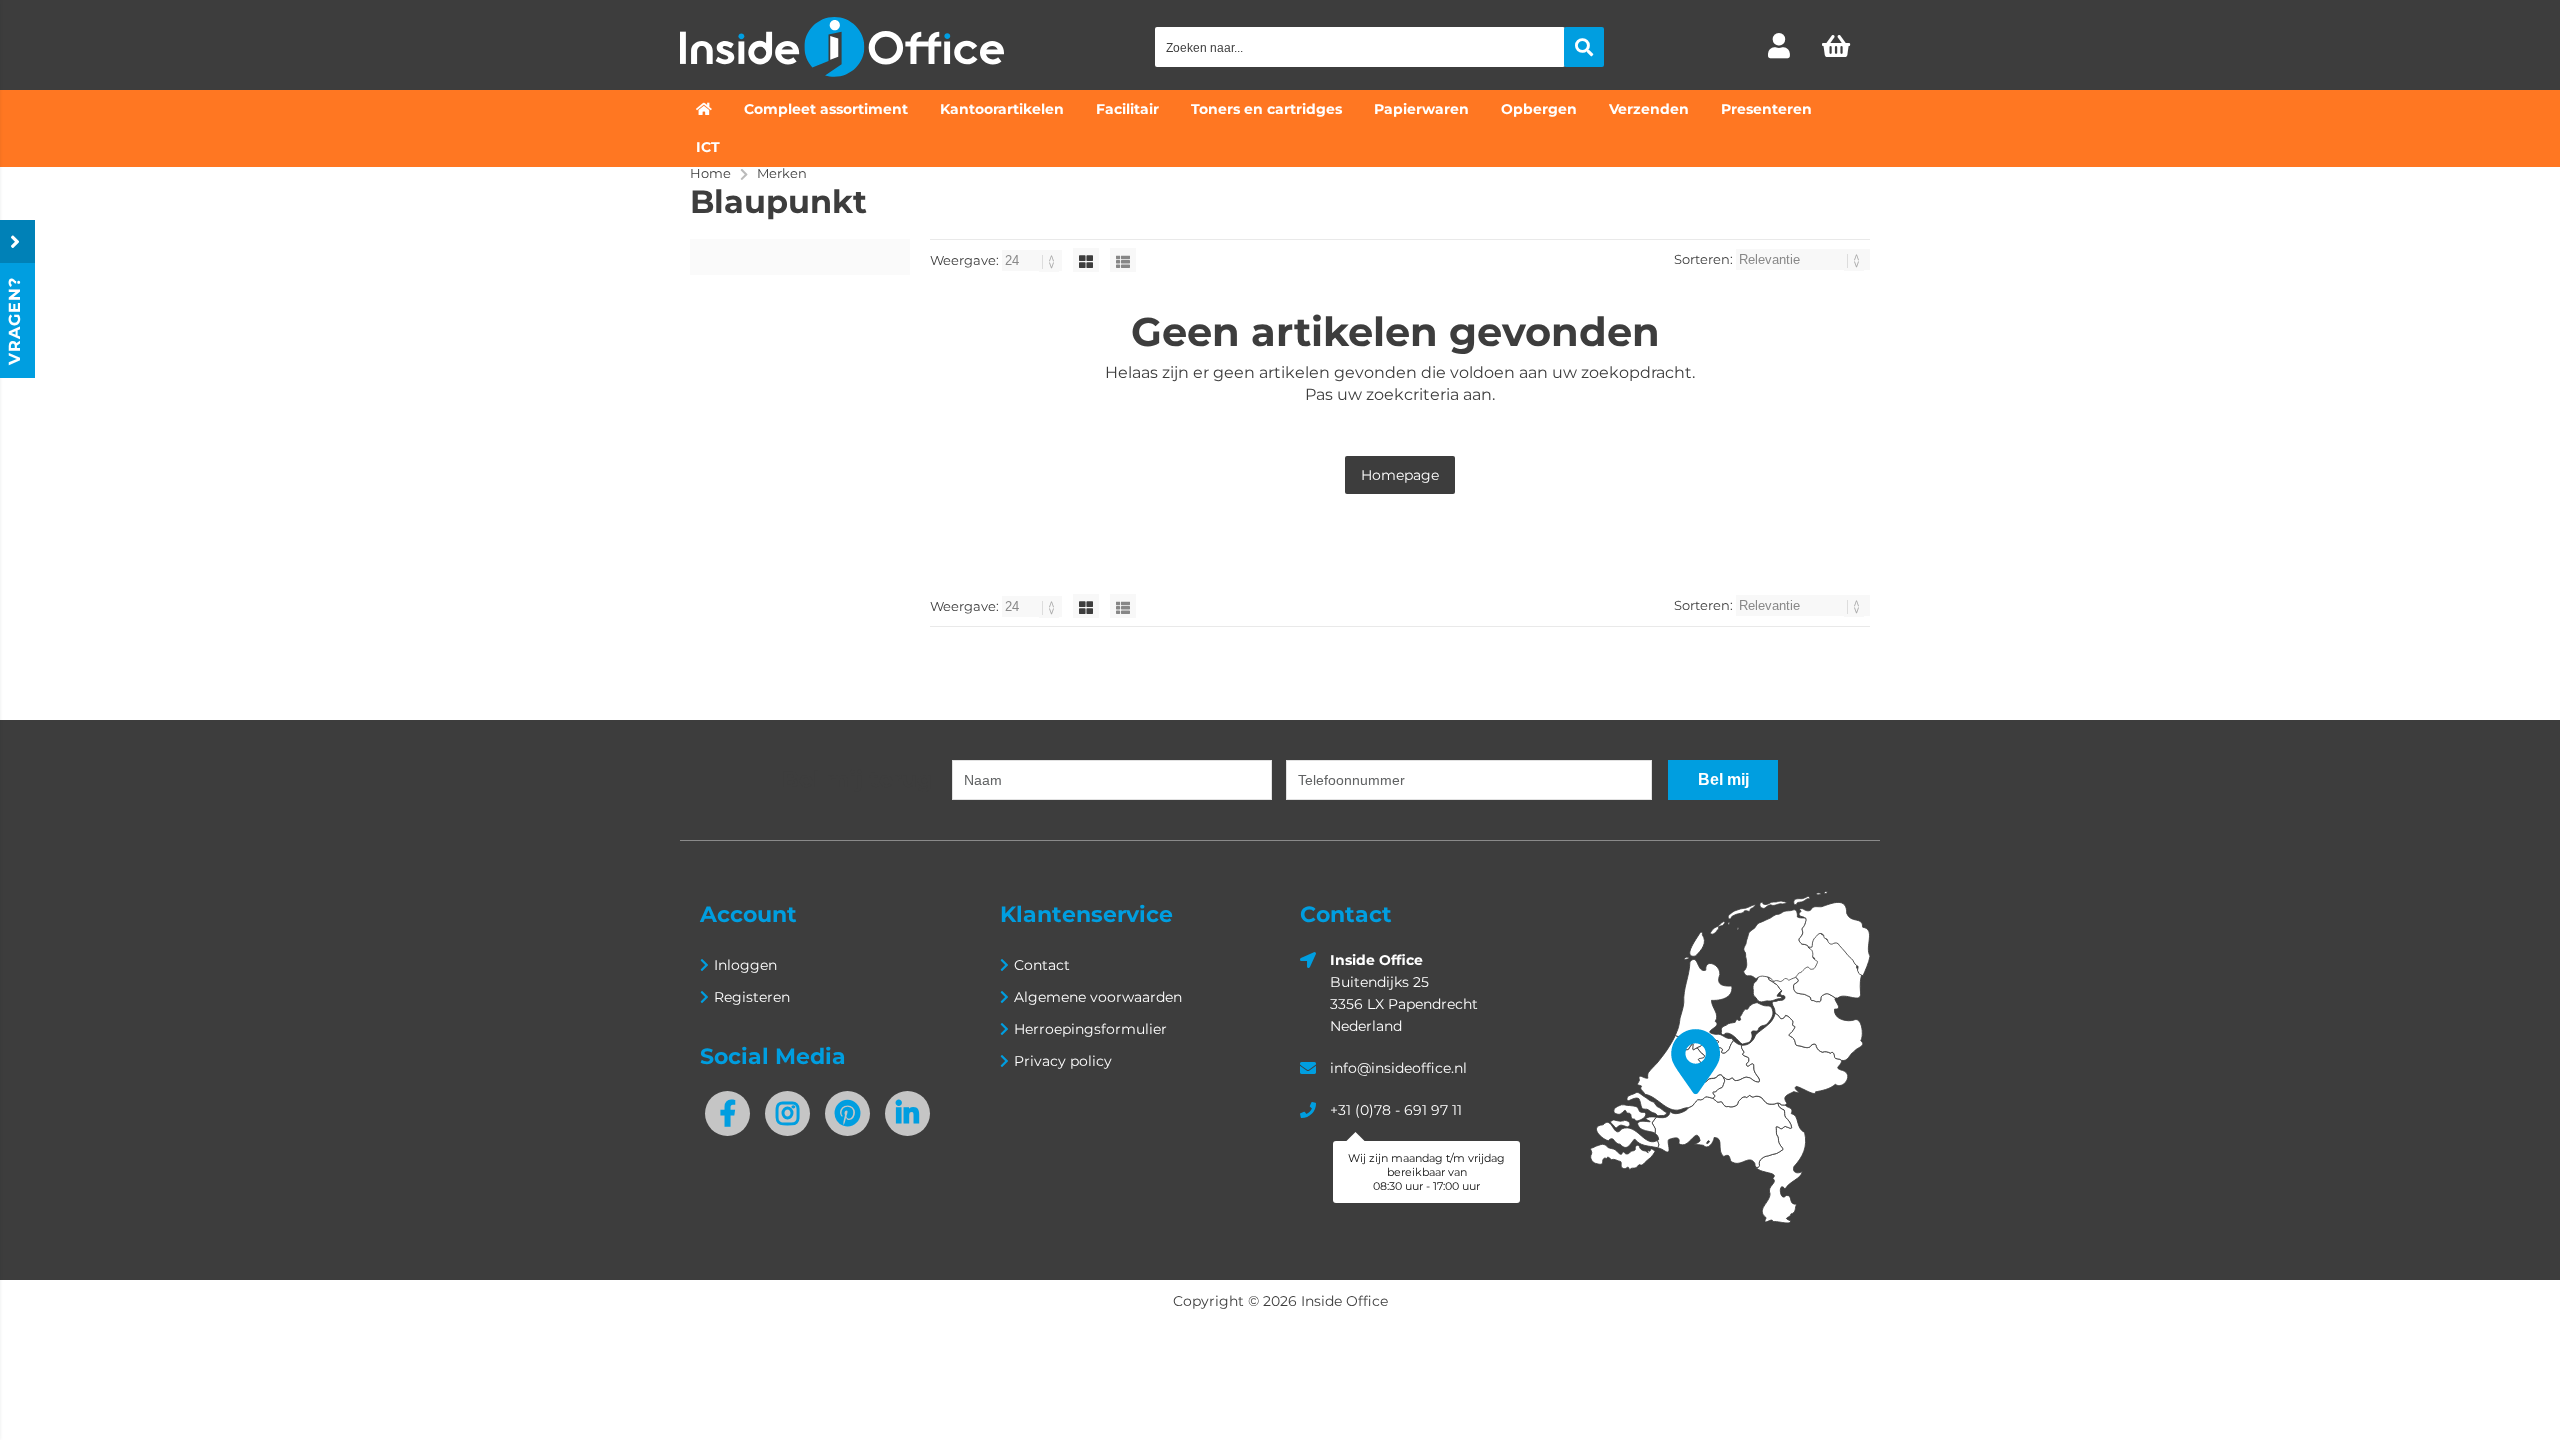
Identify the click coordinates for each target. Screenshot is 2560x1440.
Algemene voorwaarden (1098, 997)
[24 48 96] (1033, 260)
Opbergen (1539, 109)
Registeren (752, 997)
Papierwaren (1421, 109)
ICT (708, 147)
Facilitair (1127, 109)
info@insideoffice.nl (1398, 1068)
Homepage (1400, 475)
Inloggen (745, 965)
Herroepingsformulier (1090, 1029)
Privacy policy (1063, 1061)
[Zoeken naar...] (1584, 47)
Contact (1042, 965)
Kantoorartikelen (1002, 109)
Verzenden (1649, 109)
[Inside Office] (842, 72)
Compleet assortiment (826, 109)
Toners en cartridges (1266, 109)
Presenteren (1766, 109)
